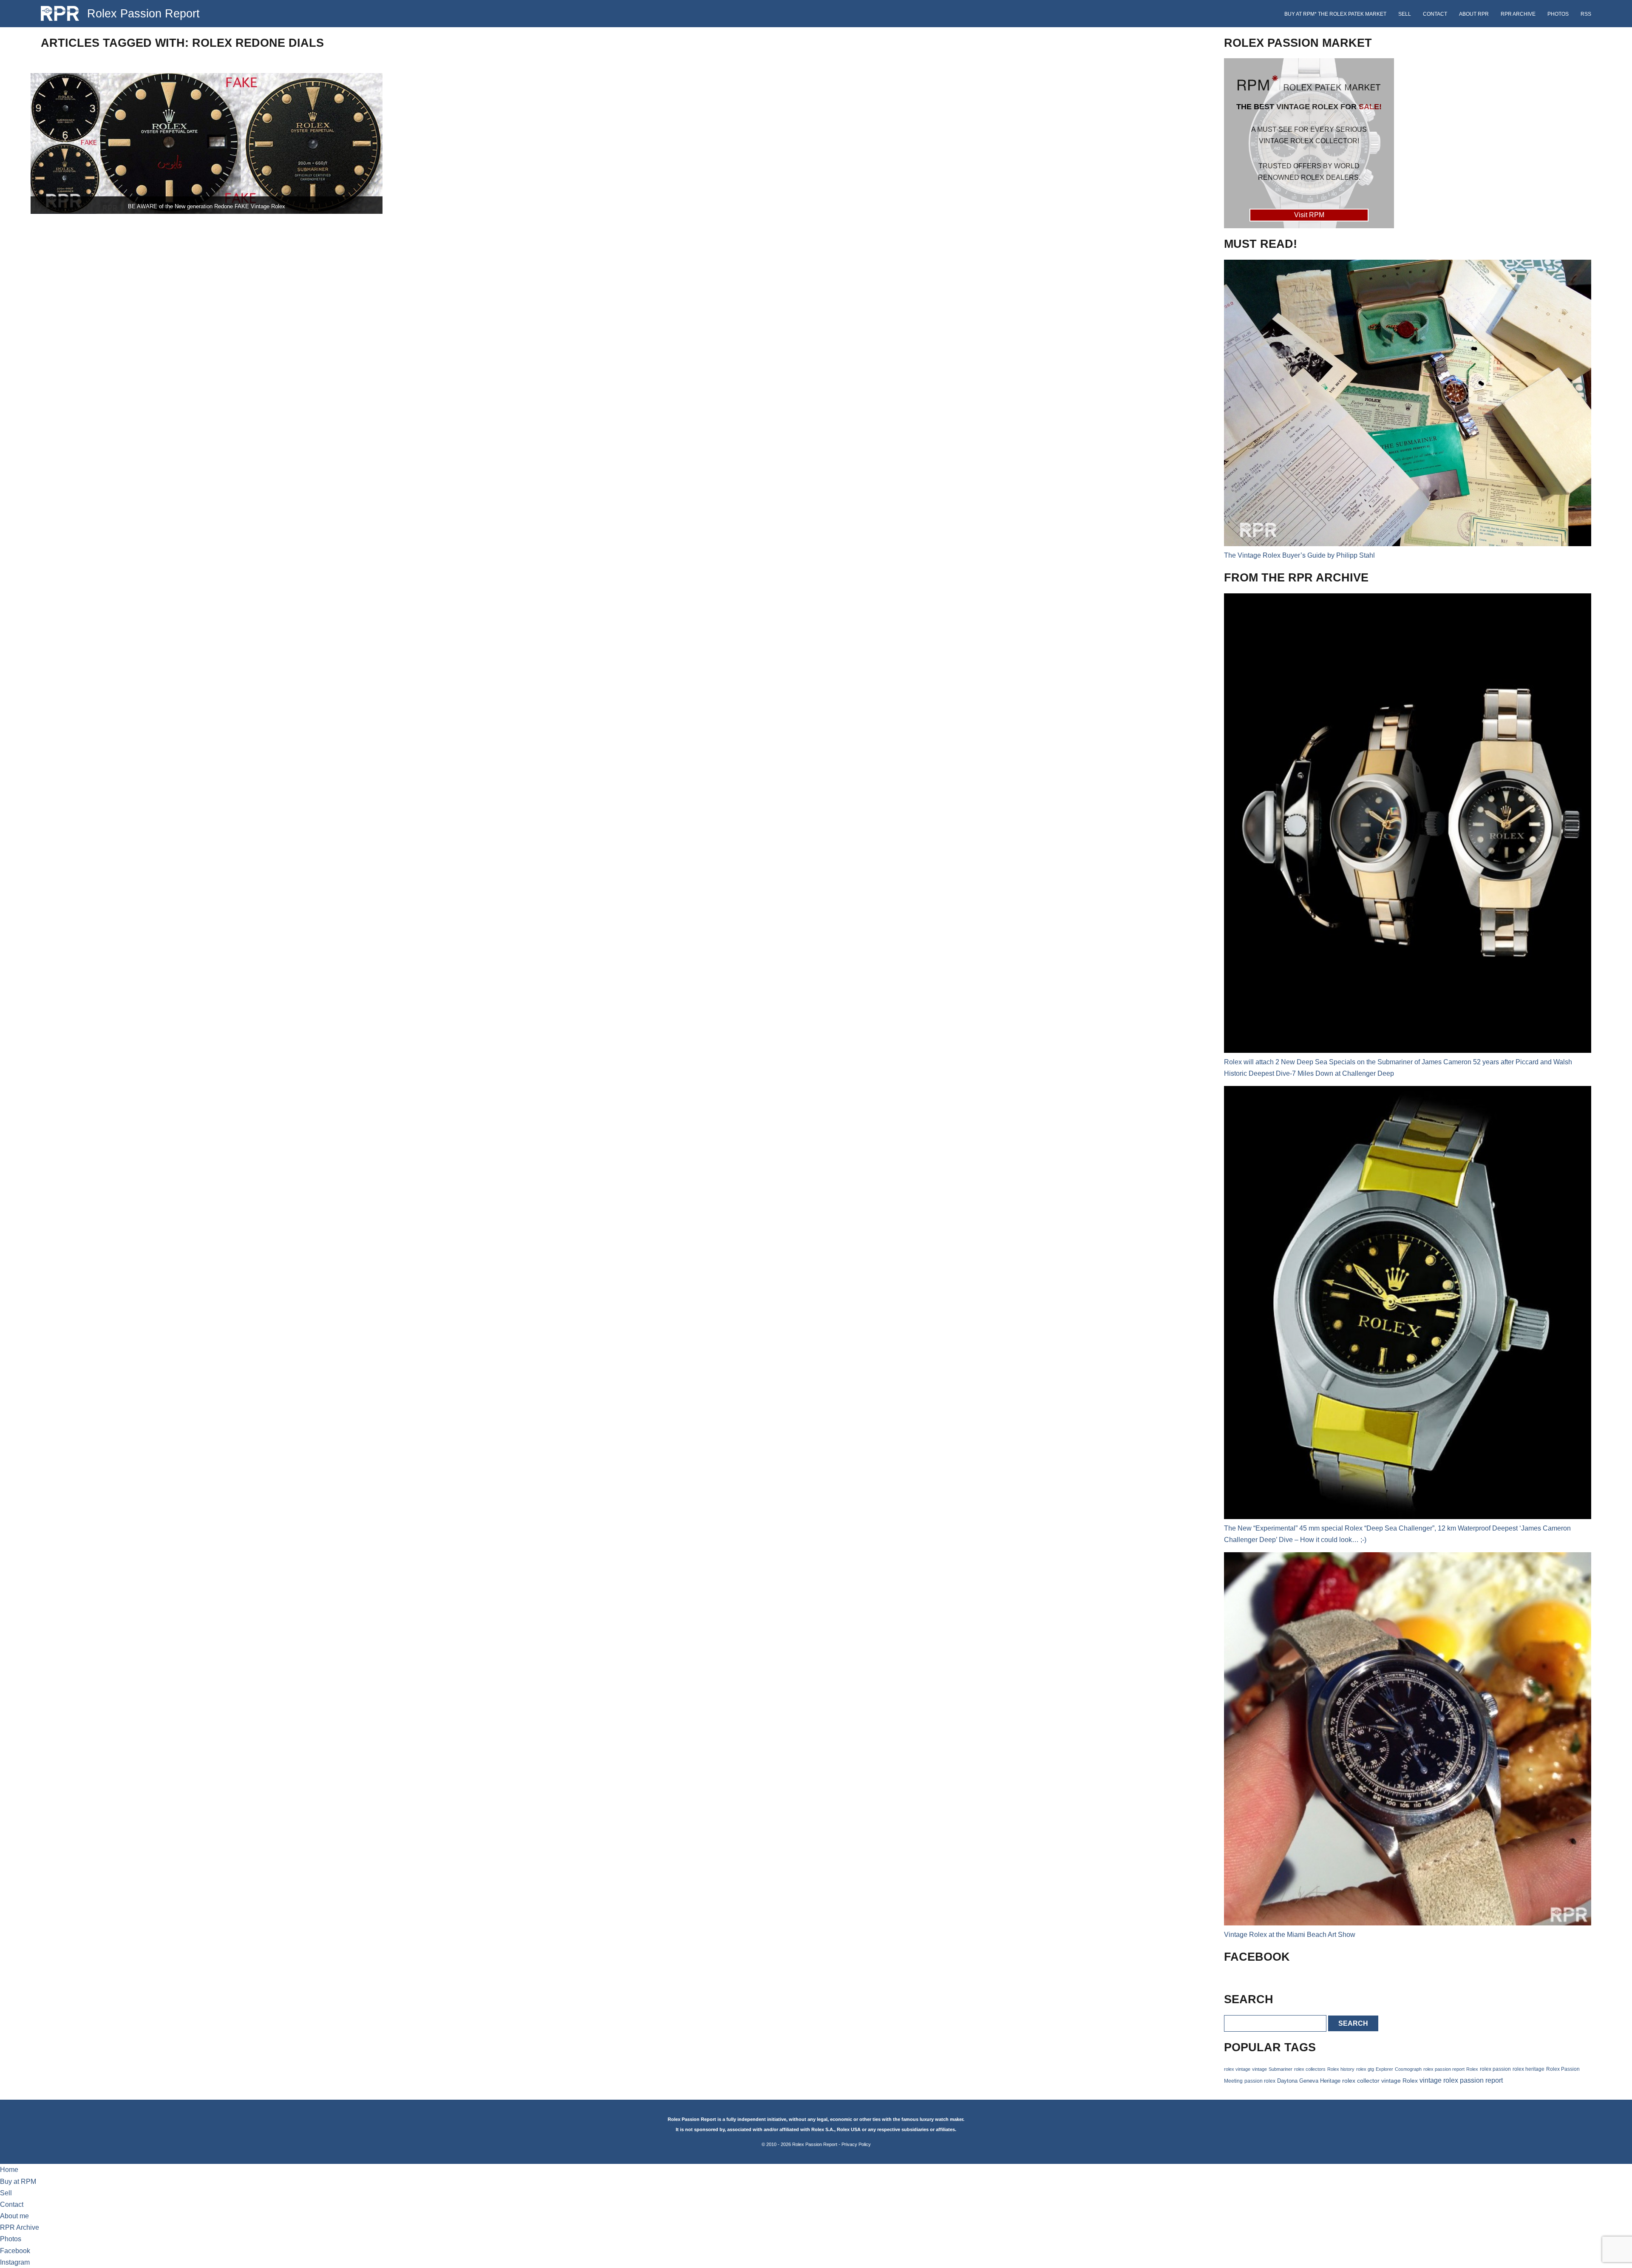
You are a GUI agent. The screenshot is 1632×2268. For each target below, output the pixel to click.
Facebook (15, 2251)
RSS (1586, 14)
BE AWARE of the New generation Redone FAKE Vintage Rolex (207, 206)
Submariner (1281, 2069)
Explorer (1384, 2069)
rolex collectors (1310, 2069)
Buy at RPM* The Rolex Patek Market (1335, 14)
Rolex (1472, 2069)
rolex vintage (1237, 2069)
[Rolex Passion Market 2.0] (1309, 143)
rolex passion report (1444, 2069)
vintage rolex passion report (1461, 2080)
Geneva (1309, 2081)
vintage (1259, 2069)
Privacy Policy (856, 2144)
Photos (1558, 14)
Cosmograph (1408, 2069)
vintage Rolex (1400, 2081)
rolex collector (1361, 2081)
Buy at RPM (18, 2182)
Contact (1435, 14)
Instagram (15, 2262)
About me (14, 2216)
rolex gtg (1365, 2069)
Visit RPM (1309, 215)
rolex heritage (1529, 2069)
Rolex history (1341, 2069)
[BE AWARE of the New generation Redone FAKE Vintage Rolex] (207, 143)
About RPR (1474, 14)
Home (9, 2170)
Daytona (1287, 2081)
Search (1353, 2023)
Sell (1405, 14)
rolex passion (1495, 2069)
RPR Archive (1518, 14)
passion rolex (1260, 2081)
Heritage (1330, 2081)
